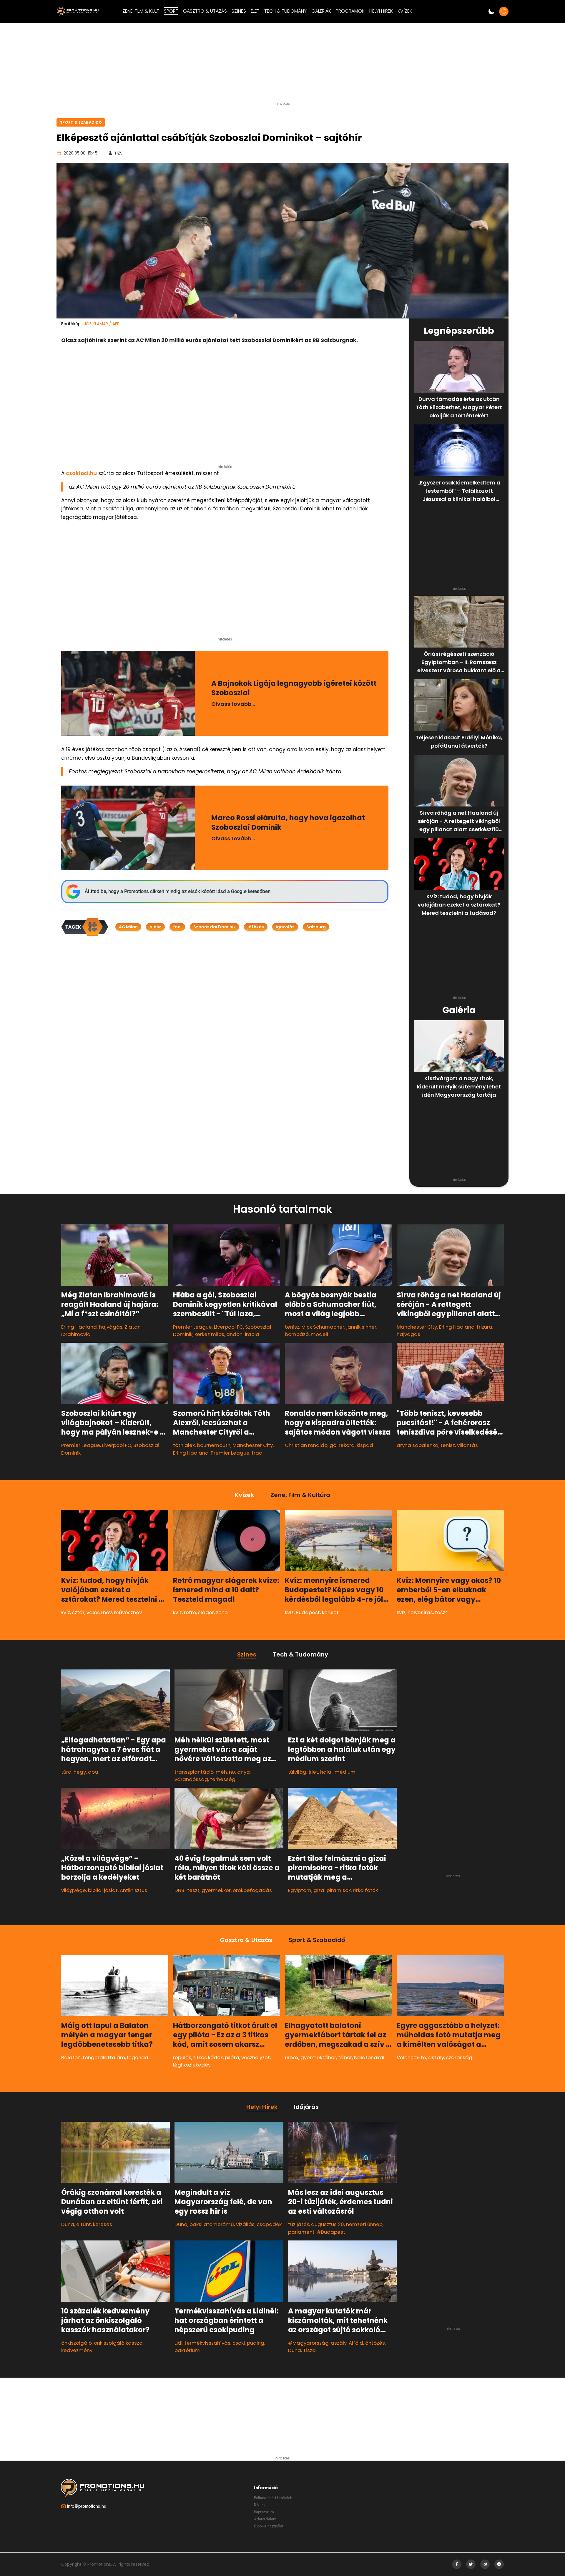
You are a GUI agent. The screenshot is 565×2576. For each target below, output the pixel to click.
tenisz (292, 1327)
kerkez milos (209, 1334)
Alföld (356, 2343)
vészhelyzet (256, 2057)
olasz (155, 927)
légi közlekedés (192, 2065)
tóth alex (184, 1445)
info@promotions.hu (87, 2506)
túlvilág (297, 1772)
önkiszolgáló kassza (118, 2343)
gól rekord (342, 1445)
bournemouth (214, 1445)
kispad (365, 1445)
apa (93, 1772)
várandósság (191, 1779)
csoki (239, 2343)
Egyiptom (300, 1890)
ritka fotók (365, 1890)
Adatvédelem (265, 2519)
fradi (258, 1453)
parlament (301, 2232)
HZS (119, 153)
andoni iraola (243, 1334)
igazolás (285, 927)
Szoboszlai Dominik (215, 927)
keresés (103, 2224)
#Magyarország (308, 2343)
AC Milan (128, 927)
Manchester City (417, 1327)
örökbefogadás (252, 1890)
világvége (74, 1890)
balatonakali (370, 2057)
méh (221, 1772)
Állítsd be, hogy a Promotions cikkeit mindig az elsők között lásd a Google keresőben (178, 891)
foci (177, 927)
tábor (345, 2057)
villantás (467, 1445)
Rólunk (260, 2505)
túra (66, 1772)
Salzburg (316, 927)
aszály (436, 2057)
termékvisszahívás (207, 2343)
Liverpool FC (229, 1327)
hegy (80, 1772)
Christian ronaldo (306, 1445)
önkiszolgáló (77, 2343)
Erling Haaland (79, 1327)
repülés (182, 2057)
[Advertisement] (282, 64)
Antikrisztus (133, 1890)
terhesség (223, 1779)
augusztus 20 (328, 2224)
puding (256, 2343)
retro (190, 1612)
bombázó (297, 1334)
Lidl (178, 2343)
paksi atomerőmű (212, 2224)
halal (326, 1772)
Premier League (192, 1327)
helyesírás (420, 1612)
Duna (68, 2224)
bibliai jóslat (103, 1890)
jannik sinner (361, 1327)
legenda (138, 2057)
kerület (330, 1612)
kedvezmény (77, 2350)
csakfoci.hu (81, 473)
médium (345, 1772)
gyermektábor (318, 2057)
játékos (256, 927)
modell (319, 1334)
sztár (78, 1612)
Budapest (308, 1612)
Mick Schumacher (323, 1327)
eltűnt (84, 2224)
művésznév (128, 1612)
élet (313, 1772)
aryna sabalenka (418, 1445)
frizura (485, 1327)
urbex (292, 2057)
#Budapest (331, 2232)
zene (222, 1612)
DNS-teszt (187, 1890)
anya (244, 1772)
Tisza (309, 2350)
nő (232, 1772)
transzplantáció (194, 1772)
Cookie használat (269, 2526)
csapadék (269, 2224)
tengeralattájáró (104, 2057)
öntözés (375, 2343)
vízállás (245, 2224)
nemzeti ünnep (364, 2224)
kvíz (66, 1612)
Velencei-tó (411, 2057)
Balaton (71, 2057)
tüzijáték (299, 2224)
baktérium (187, 2350)
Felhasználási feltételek (273, 2498)
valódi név (99, 1612)
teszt (441, 1612)
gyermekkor (216, 1890)
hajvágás (111, 1327)
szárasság (459, 2057)
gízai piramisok (332, 1890)
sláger (206, 1612)
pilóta (232, 2057)
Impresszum (264, 2512)
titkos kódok (208, 2057)
